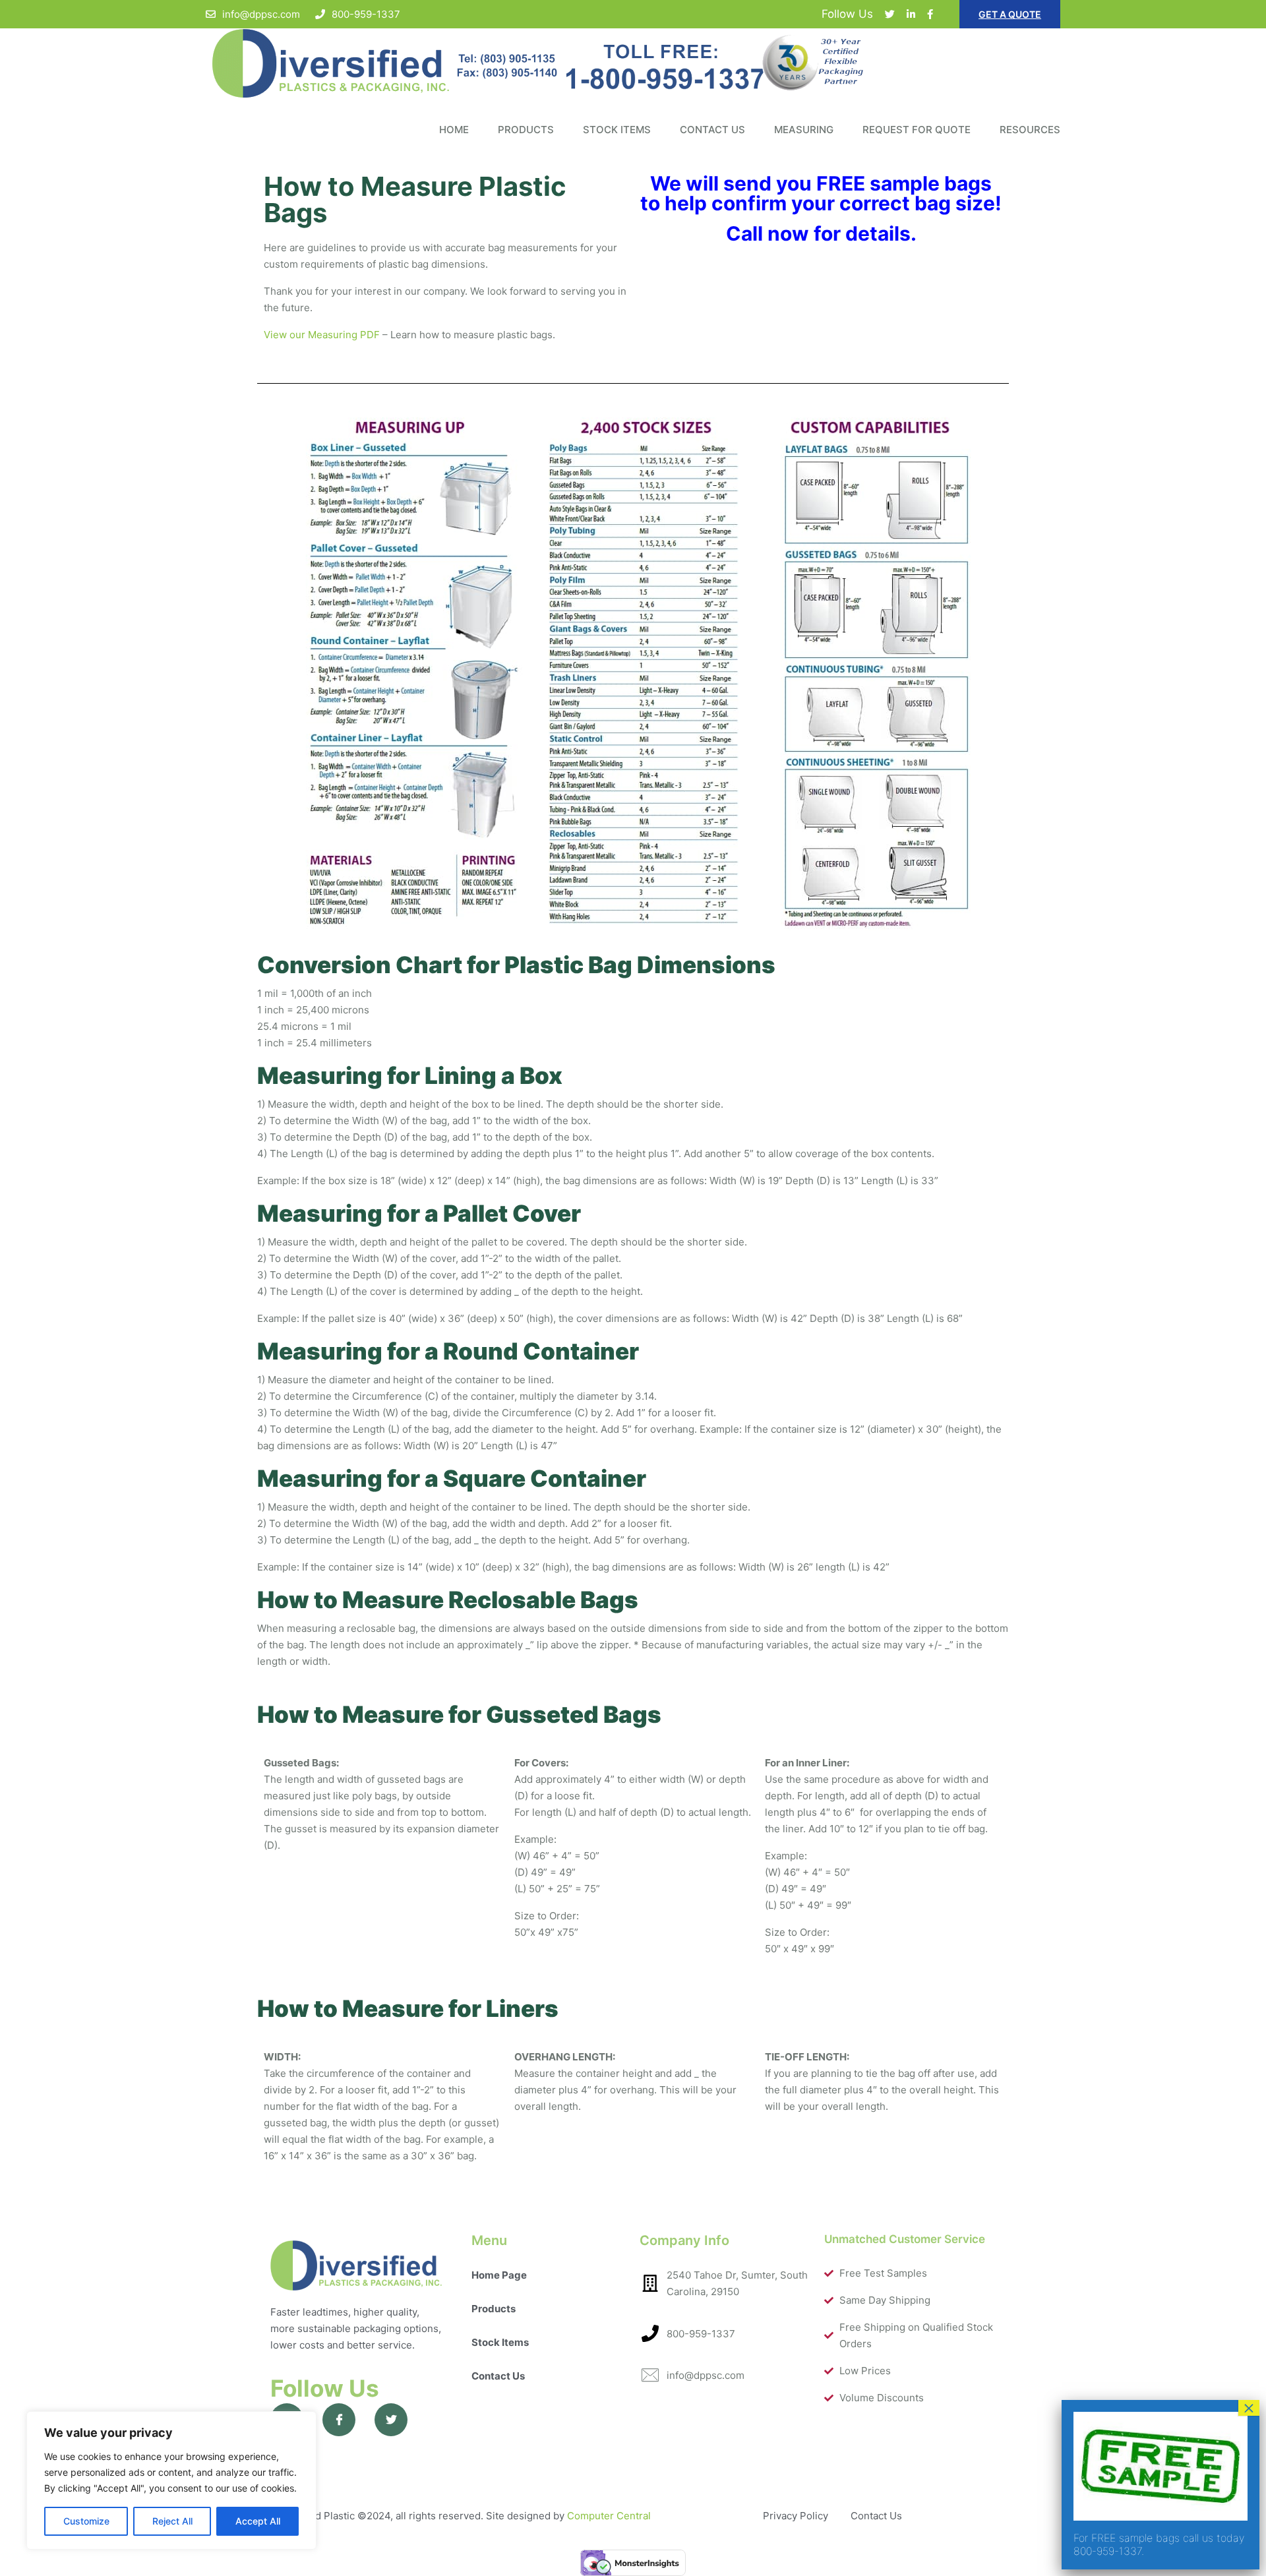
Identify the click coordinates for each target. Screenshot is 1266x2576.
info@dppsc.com (261, 14)
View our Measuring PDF (322, 335)
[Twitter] (890, 14)
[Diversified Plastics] (633, 64)
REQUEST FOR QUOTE (917, 130)
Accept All (258, 2521)
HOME (454, 130)
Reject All (172, 2521)
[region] (171, 2480)
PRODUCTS (526, 130)
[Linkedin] (911, 14)
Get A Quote (1010, 14)
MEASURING (804, 130)
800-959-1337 (366, 14)
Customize (86, 2521)
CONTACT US (712, 130)
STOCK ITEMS (617, 130)
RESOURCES (1030, 130)
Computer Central (609, 2516)
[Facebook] (930, 14)
